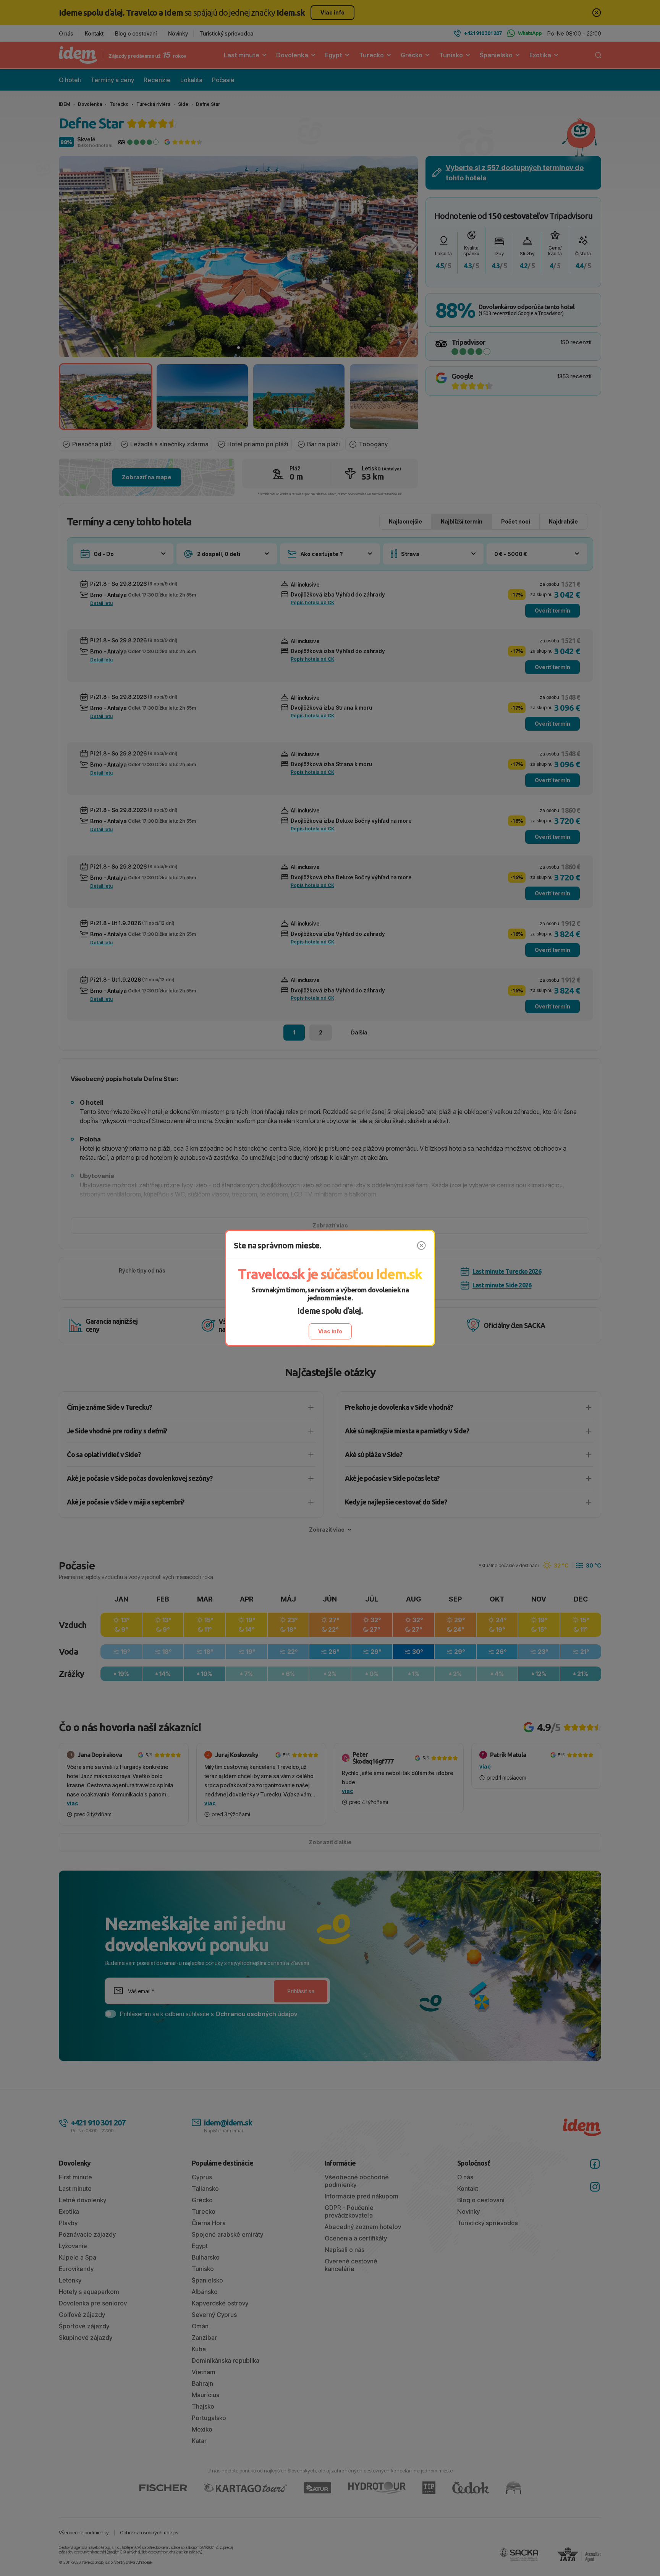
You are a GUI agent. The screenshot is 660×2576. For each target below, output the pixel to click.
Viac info (330, 1331)
